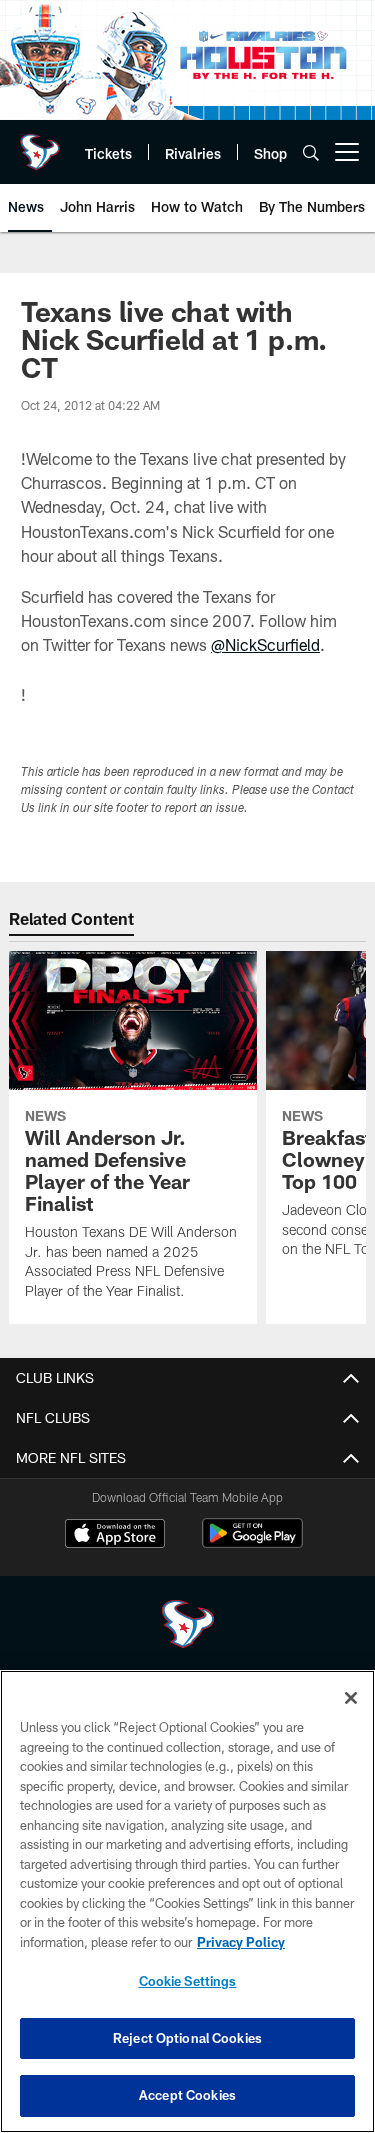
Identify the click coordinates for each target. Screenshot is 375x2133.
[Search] (311, 152)
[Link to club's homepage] (40, 144)
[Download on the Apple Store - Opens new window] (115, 1536)
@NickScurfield (265, 644)
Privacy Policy (241, 1942)
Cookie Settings (188, 1981)
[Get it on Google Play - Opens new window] (252, 1543)
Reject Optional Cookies (187, 2038)
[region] (187, 1901)
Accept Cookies (187, 2095)
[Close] (351, 1698)
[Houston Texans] (188, 1626)
